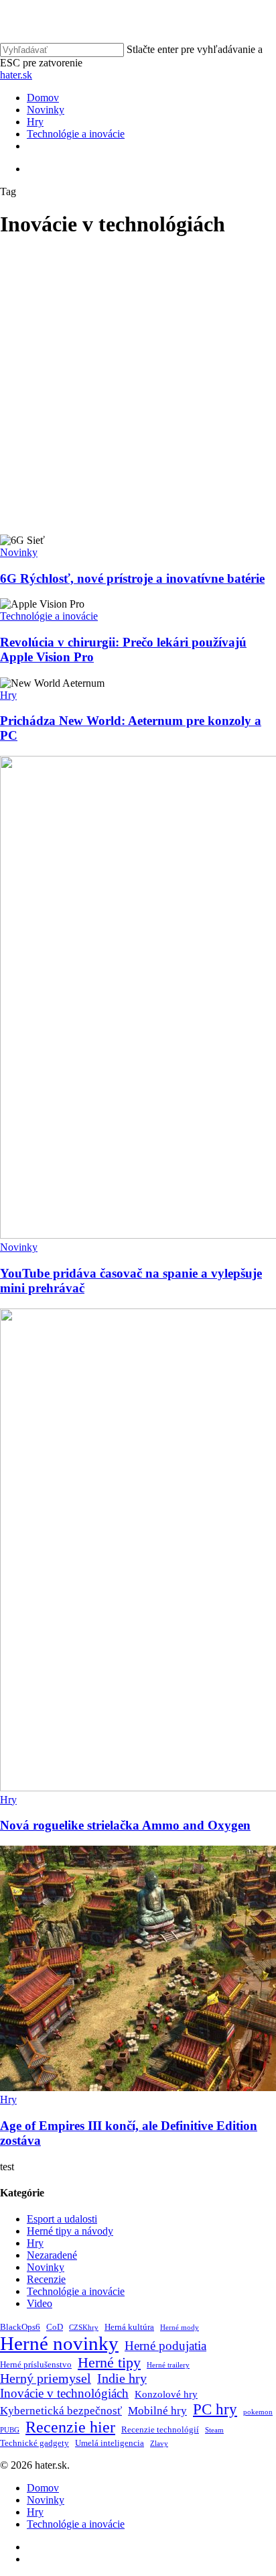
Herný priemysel (46, 2378)
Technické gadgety (34, 2443)
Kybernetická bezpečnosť (61, 2411)
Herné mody (180, 2328)
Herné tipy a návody (70, 2231)
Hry (8, 695)
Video (40, 2303)
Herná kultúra (129, 2327)
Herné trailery (168, 2365)
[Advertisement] (138, 390)
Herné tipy (109, 2363)
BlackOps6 (20, 2327)
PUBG (10, 2430)
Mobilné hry (157, 2411)
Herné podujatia (165, 2346)
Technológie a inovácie (49, 616)
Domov (43, 2488)
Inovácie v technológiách (64, 2393)
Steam (214, 2430)
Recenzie (46, 2279)
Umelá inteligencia (110, 2443)
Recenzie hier (70, 2427)
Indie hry (122, 2378)
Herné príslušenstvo (36, 2364)
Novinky (19, 552)
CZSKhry (84, 2328)
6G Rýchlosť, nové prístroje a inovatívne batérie (132, 578)
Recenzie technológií (160, 2429)
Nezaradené (52, 2255)
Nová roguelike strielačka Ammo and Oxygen (125, 1825)
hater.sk (16, 75)
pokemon (258, 2412)
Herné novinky (59, 2343)
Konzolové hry (166, 2394)
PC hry (215, 2409)
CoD (55, 2327)
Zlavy (159, 2444)
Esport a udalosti (62, 2219)
